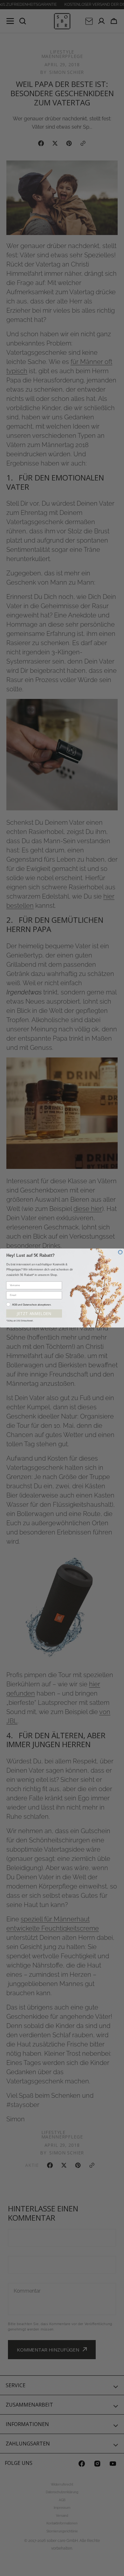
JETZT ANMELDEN (34, 1313)
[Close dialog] (120, 1252)
